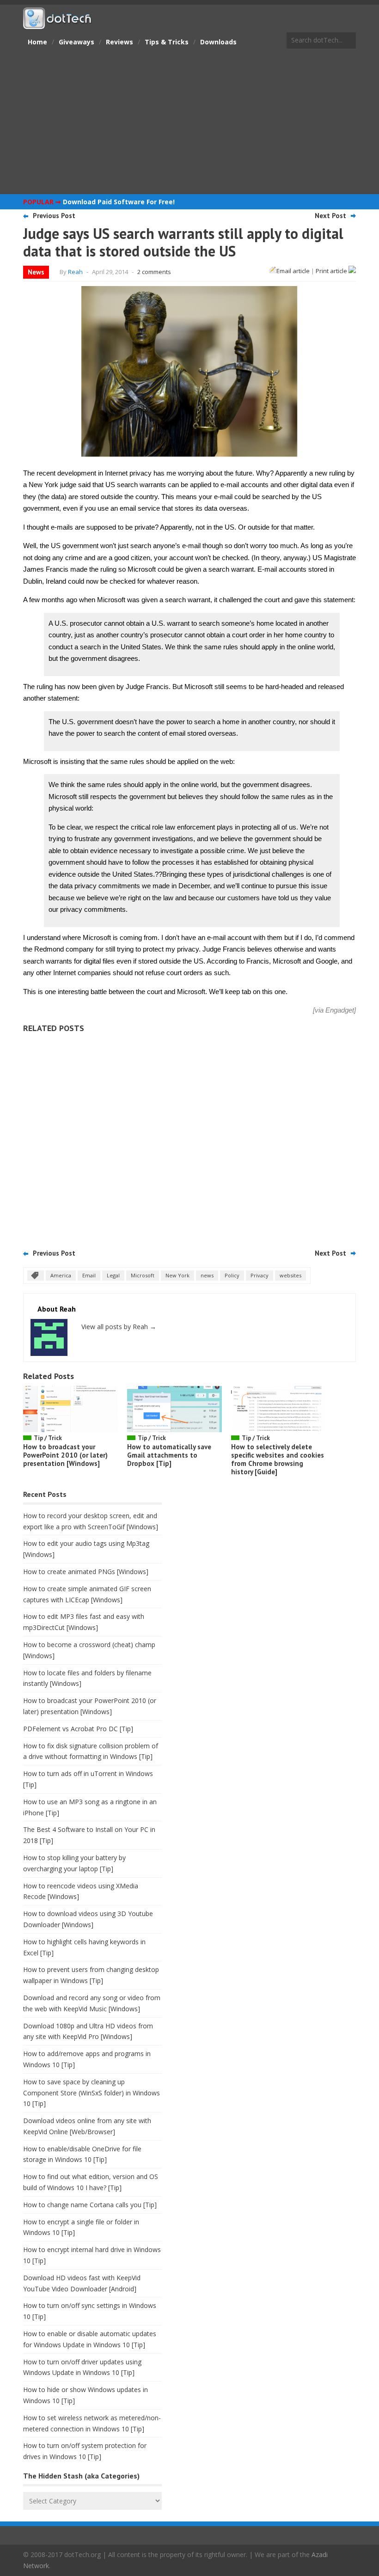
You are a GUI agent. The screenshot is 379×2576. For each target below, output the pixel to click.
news (207, 1275)
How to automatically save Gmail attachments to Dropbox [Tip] (169, 1455)
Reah (75, 272)
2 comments (154, 272)
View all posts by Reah (119, 1327)
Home (37, 42)
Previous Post (54, 216)
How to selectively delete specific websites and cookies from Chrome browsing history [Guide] (278, 1459)
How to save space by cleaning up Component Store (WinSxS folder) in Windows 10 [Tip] (92, 2093)
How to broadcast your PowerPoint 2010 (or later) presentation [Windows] (65, 1455)
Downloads (218, 42)
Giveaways (76, 42)
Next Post (330, 216)
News (36, 272)
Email (89, 1275)
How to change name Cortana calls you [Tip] (90, 2205)
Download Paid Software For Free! (119, 202)
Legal (113, 1275)
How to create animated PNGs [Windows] (86, 1572)
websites (290, 1275)
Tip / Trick (48, 1438)
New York (177, 1275)
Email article (293, 271)
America (61, 1275)
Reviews (119, 42)
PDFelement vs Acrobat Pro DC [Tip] (78, 1729)
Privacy (260, 1275)
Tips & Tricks (167, 42)
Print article (332, 271)
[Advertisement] (189, 122)
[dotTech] (58, 24)
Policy (232, 1275)
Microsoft (143, 1275)
